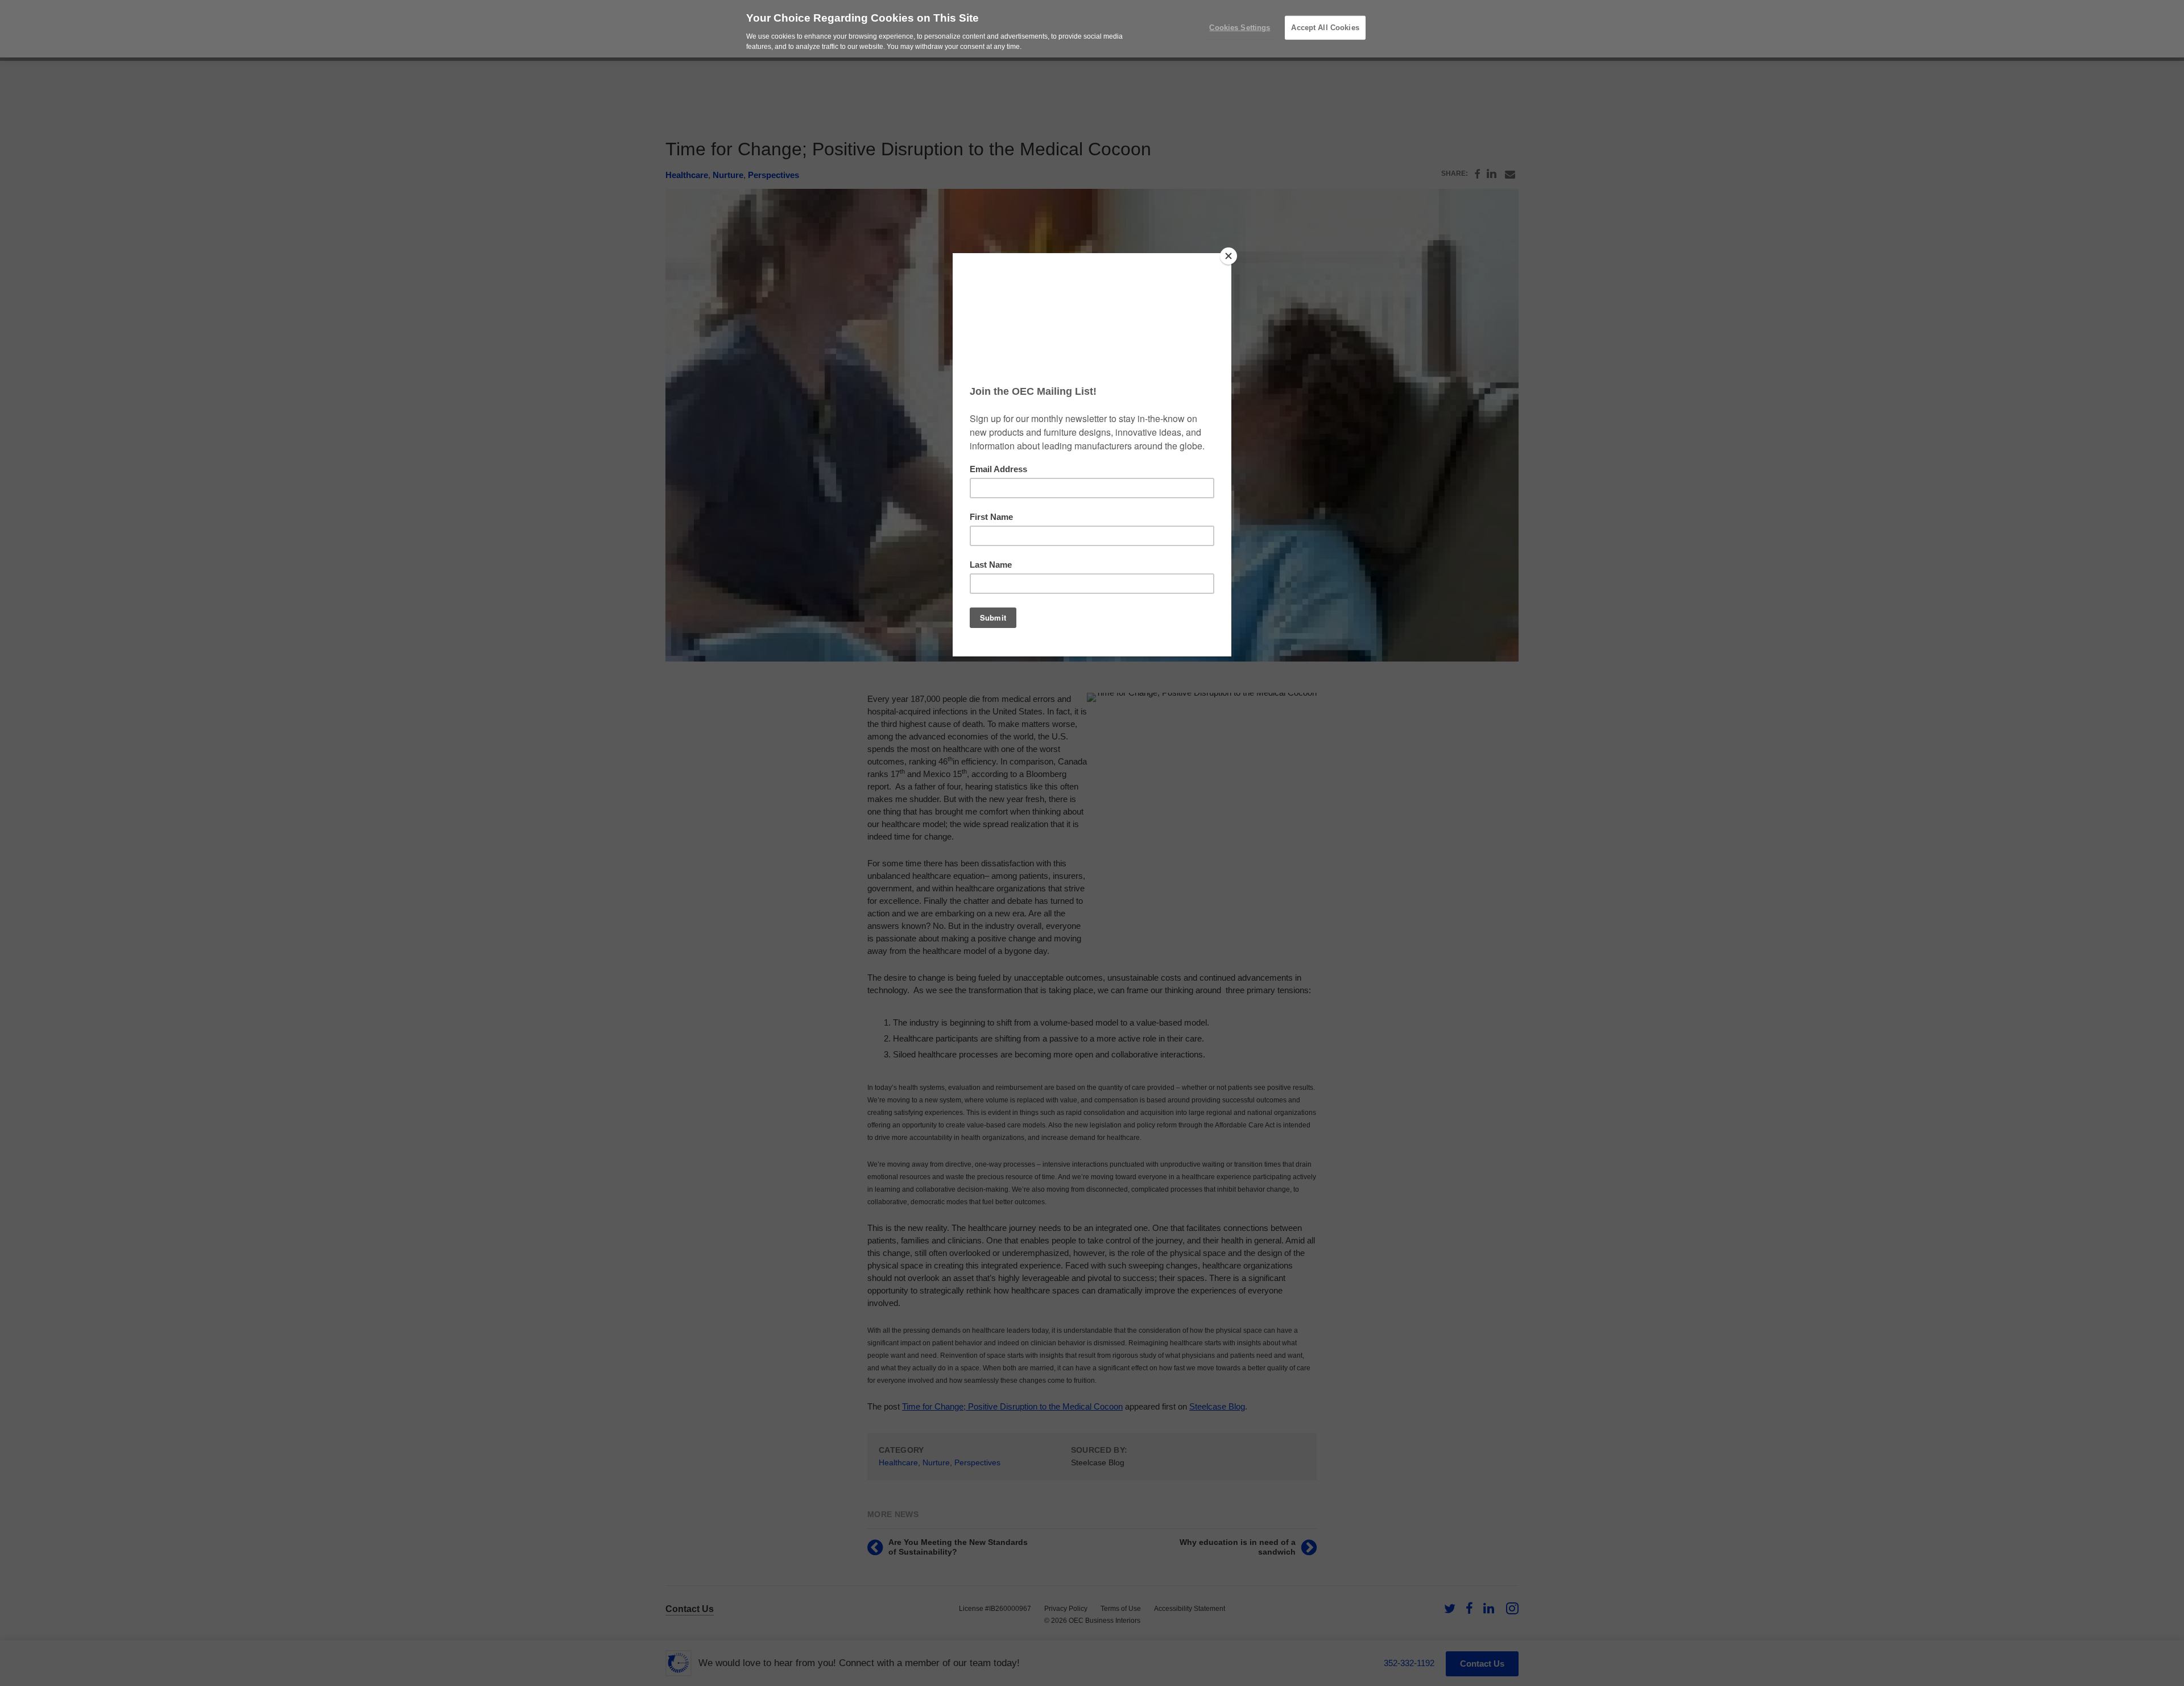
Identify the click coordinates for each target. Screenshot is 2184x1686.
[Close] (1228, 256)
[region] (1092, 29)
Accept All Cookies (1325, 28)
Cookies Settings (1240, 28)
